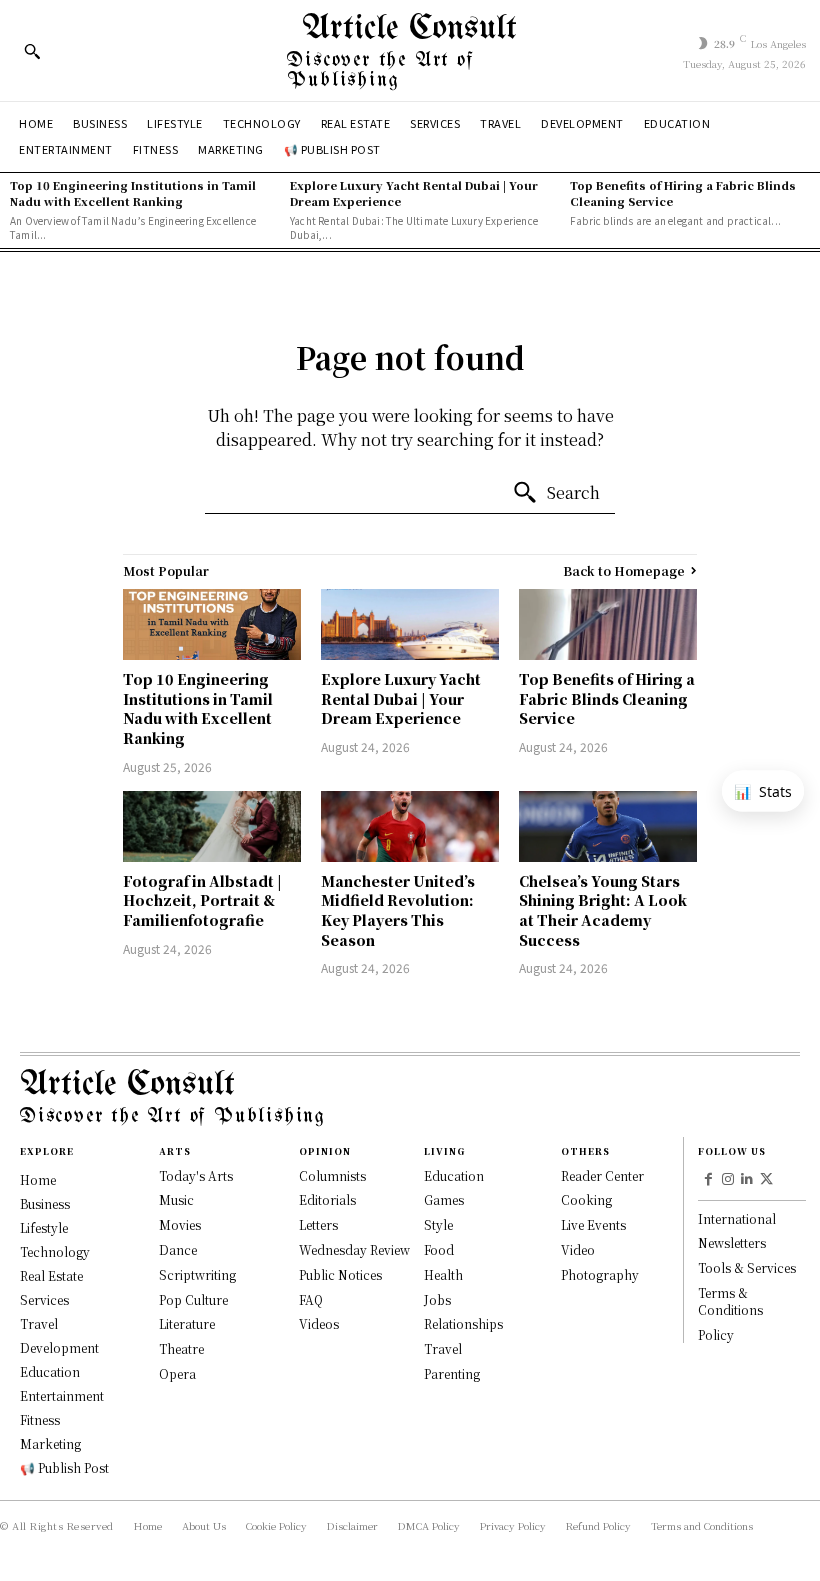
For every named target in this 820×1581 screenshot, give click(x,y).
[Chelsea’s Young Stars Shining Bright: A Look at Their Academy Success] (608, 826)
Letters (318, 1224)
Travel (443, 1348)
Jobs (437, 1299)
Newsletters (732, 1242)
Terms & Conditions (730, 1301)
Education (454, 1175)
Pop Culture (193, 1299)
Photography (600, 1274)
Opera (177, 1373)
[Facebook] (708, 1180)
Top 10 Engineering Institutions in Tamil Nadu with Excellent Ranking (133, 192)
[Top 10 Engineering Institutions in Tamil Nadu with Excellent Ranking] (212, 624)
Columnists (332, 1175)
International (737, 1218)
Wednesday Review (354, 1249)
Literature (187, 1323)
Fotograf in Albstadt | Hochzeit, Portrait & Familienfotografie (202, 900)
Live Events (593, 1224)
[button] (32, 51)
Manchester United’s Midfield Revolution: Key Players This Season (398, 910)
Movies (180, 1224)
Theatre (181, 1348)
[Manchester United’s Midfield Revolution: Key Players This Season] (410, 826)
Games (444, 1199)
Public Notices (340, 1274)
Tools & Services (747, 1267)
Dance (178, 1249)
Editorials (327, 1199)
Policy (716, 1334)
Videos (319, 1323)
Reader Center (602, 1175)
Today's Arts (196, 1175)
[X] (767, 1180)
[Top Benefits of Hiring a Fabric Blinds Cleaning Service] (608, 624)
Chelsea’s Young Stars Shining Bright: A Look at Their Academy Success (603, 910)
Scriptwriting (197, 1274)
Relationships (463, 1323)
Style (438, 1224)
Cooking (586, 1199)
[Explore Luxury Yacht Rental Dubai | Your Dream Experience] (410, 624)
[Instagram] (728, 1180)
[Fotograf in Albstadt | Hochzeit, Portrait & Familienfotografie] (212, 826)
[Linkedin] (748, 1180)
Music (176, 1199)
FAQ (311, 1299)
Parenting (452, 1373)
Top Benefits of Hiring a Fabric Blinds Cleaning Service (683, 192)
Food (439, 1249)
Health (443, 1274)
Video (578, 1249)
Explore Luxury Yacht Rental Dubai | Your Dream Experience (414, 192)
